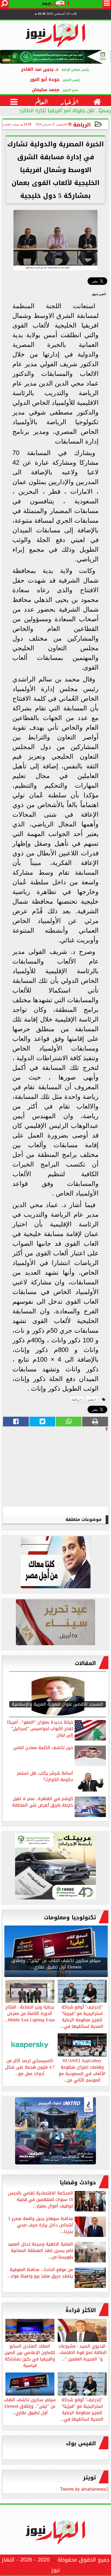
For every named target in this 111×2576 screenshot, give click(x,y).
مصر (91, 1400)
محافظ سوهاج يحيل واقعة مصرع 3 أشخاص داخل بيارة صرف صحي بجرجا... (41, 2226)
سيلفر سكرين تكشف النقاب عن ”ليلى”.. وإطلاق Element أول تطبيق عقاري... (30, 2406)
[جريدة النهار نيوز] (55, 1867)
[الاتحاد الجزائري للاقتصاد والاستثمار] (55, 1624)
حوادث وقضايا (78, 2182)
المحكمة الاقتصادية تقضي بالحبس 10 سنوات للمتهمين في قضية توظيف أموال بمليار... (41, 2200)
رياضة (76, 1400)
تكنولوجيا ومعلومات (70, 1917)
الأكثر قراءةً (81, 2310)
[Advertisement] (68, 1469)
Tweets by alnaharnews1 (84, 2489)
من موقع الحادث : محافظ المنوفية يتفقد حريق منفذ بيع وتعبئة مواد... (40, 2273)
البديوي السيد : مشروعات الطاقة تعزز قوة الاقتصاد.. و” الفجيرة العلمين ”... (82, 2352)
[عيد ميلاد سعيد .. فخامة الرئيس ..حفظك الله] (55, 1564)
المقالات (85, 1663)
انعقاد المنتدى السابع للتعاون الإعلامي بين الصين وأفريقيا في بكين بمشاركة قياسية (30, 2355)
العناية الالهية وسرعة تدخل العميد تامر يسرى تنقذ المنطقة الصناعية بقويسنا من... (40, 2251)
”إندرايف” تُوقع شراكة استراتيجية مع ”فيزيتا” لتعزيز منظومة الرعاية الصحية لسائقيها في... (82, 2409)
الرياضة (82, 125)
